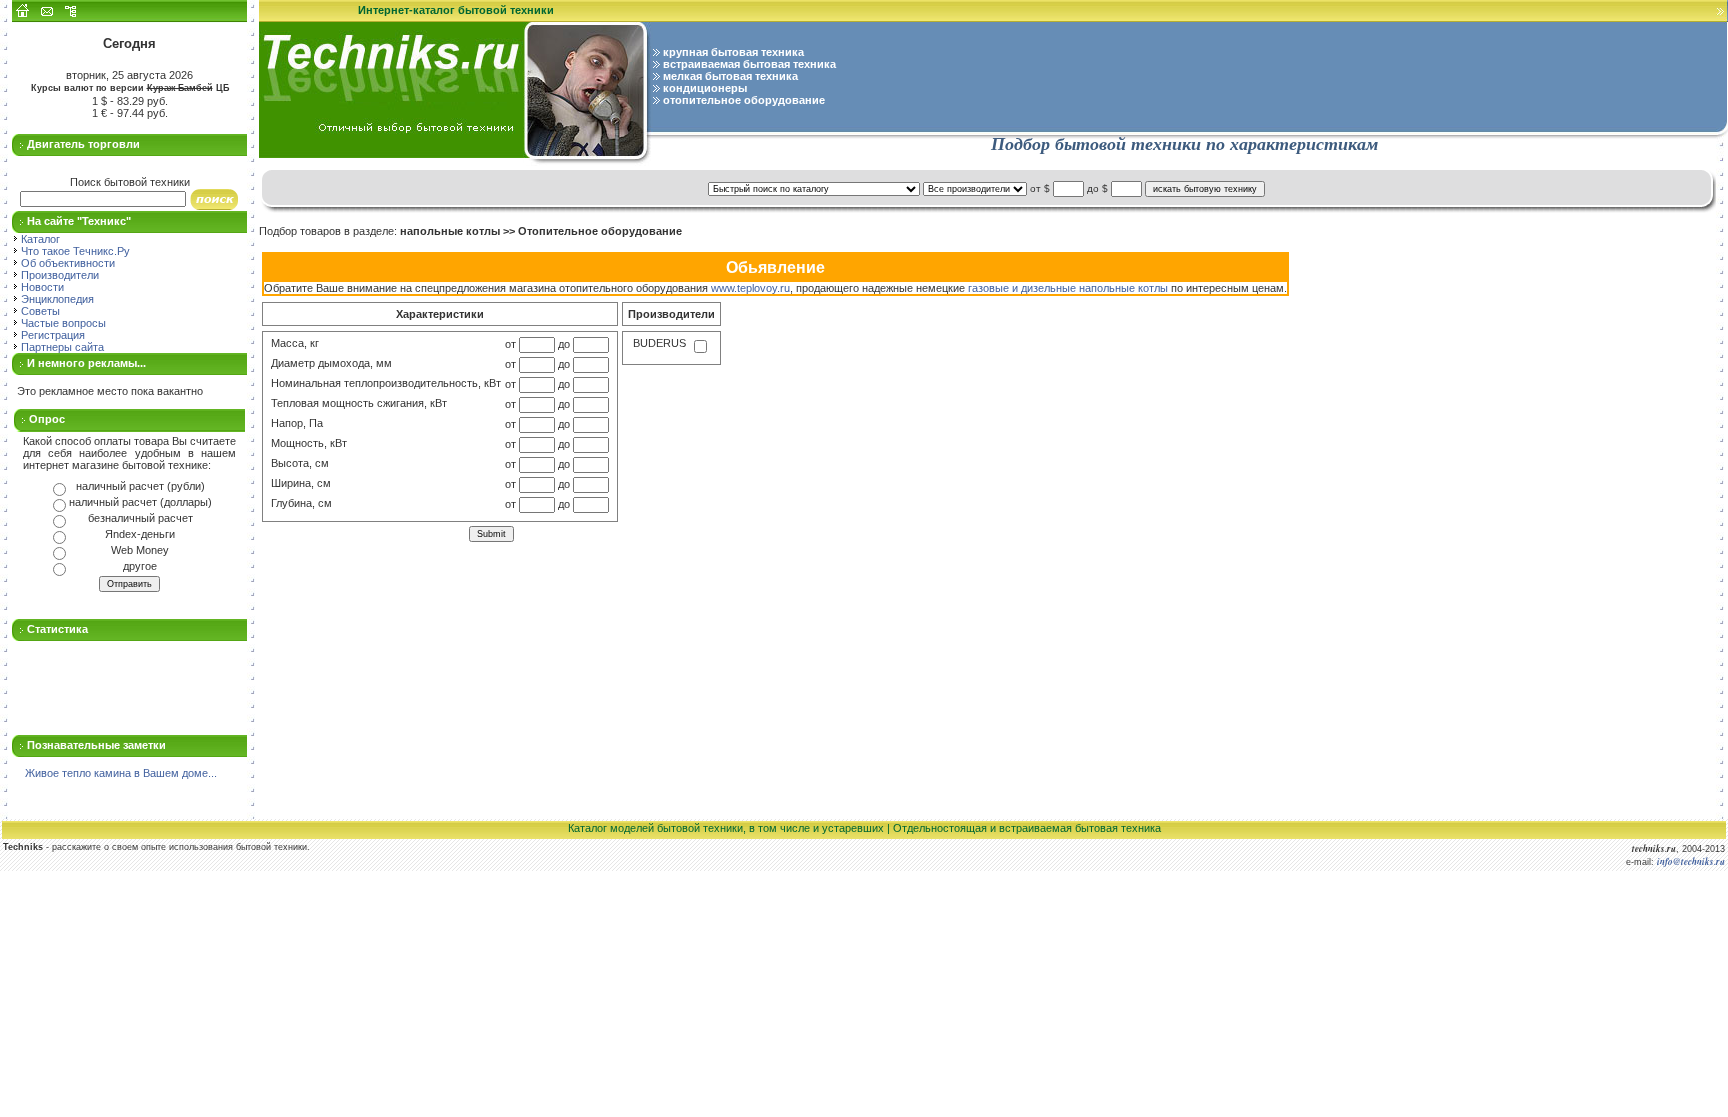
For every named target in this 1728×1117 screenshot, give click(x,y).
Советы (39, 311)
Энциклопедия (56, 299)
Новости (41, 287)
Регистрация (51, 335)
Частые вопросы (62, 323)
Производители (58, 275)
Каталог (39, 239)
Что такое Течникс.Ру (74, 251)
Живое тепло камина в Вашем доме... (121, 773)
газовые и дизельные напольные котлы (1068, 288)
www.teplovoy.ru (750, 288)
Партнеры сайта (61, 347)
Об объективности (66, 263)
